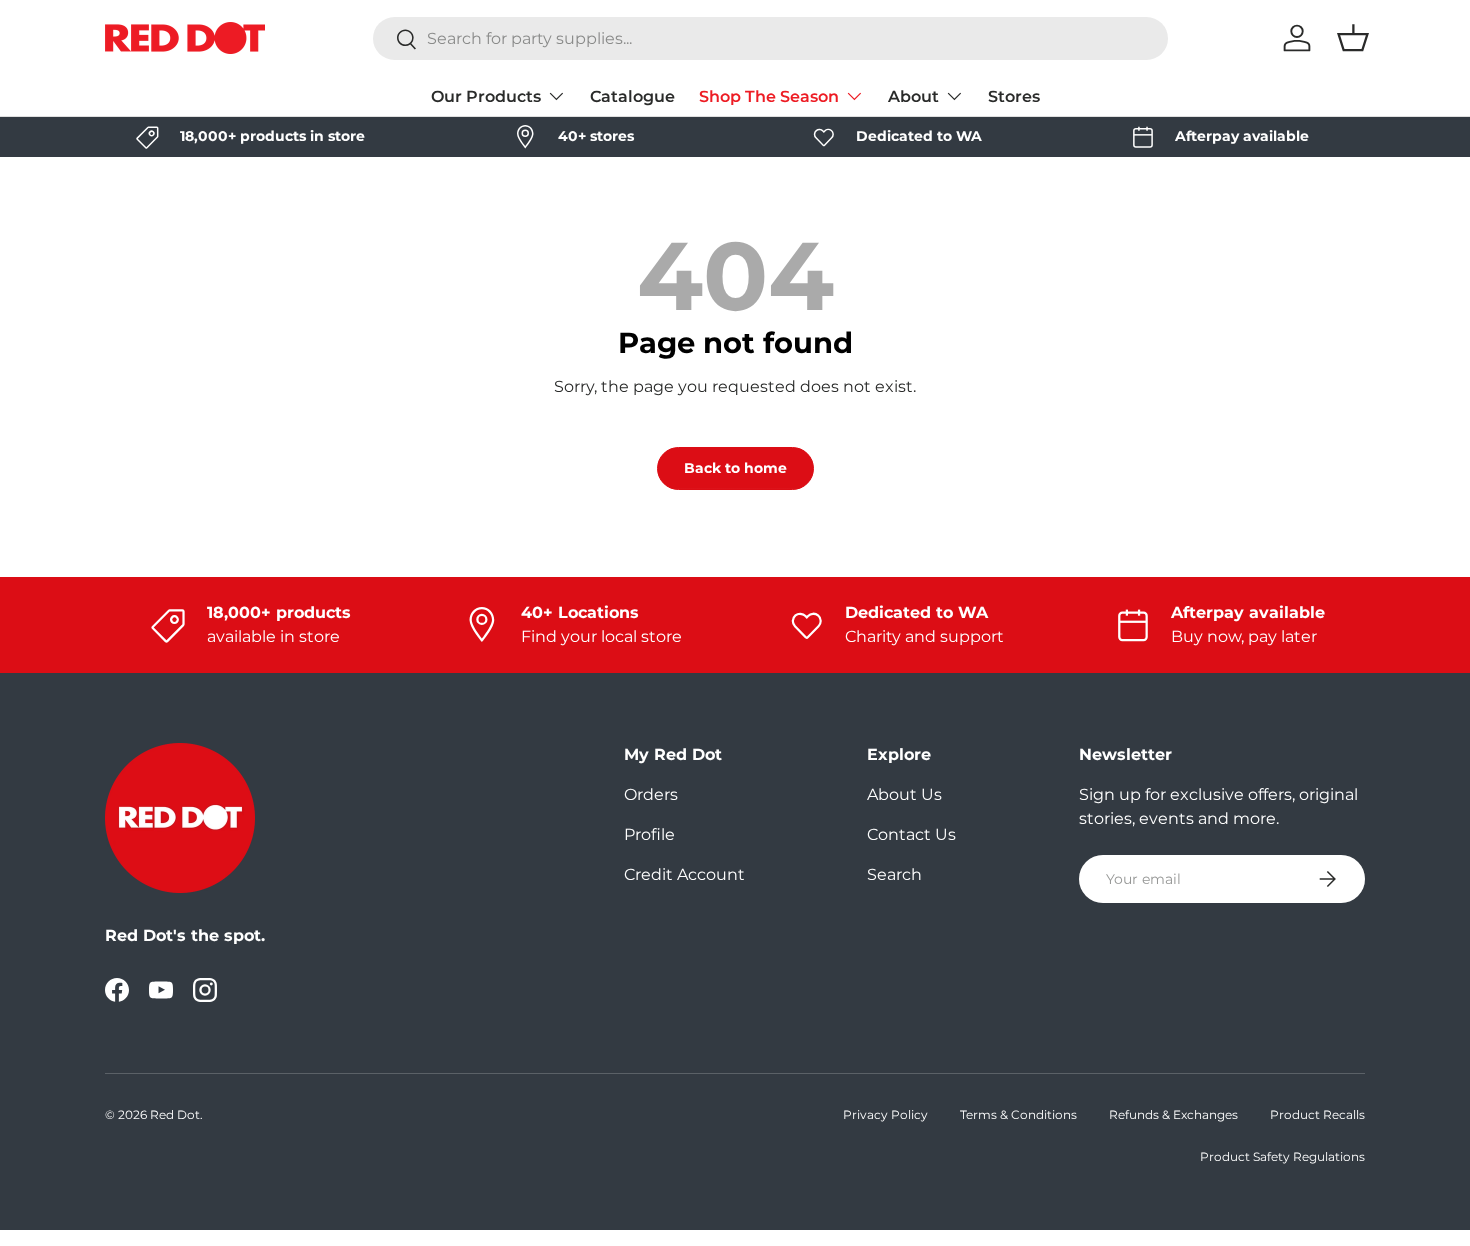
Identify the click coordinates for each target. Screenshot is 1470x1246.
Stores (1014, 96)
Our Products (486, 96)
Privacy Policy (885, 1114)
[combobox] (770, 38)
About (913, 96)
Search (894, 874)
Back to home (735, 468)
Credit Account (684, 874)
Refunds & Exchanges (1173, 1114)
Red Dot (175, 1114)
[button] (1353, 38)
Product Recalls (1317, 1114)
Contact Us (911, 834)
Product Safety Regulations (1282, 1156)
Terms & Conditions (1018, 1114)
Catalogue (632, 96)
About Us (904, 794)
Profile (649, 834)
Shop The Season (769, 96)
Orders (651, 794)
